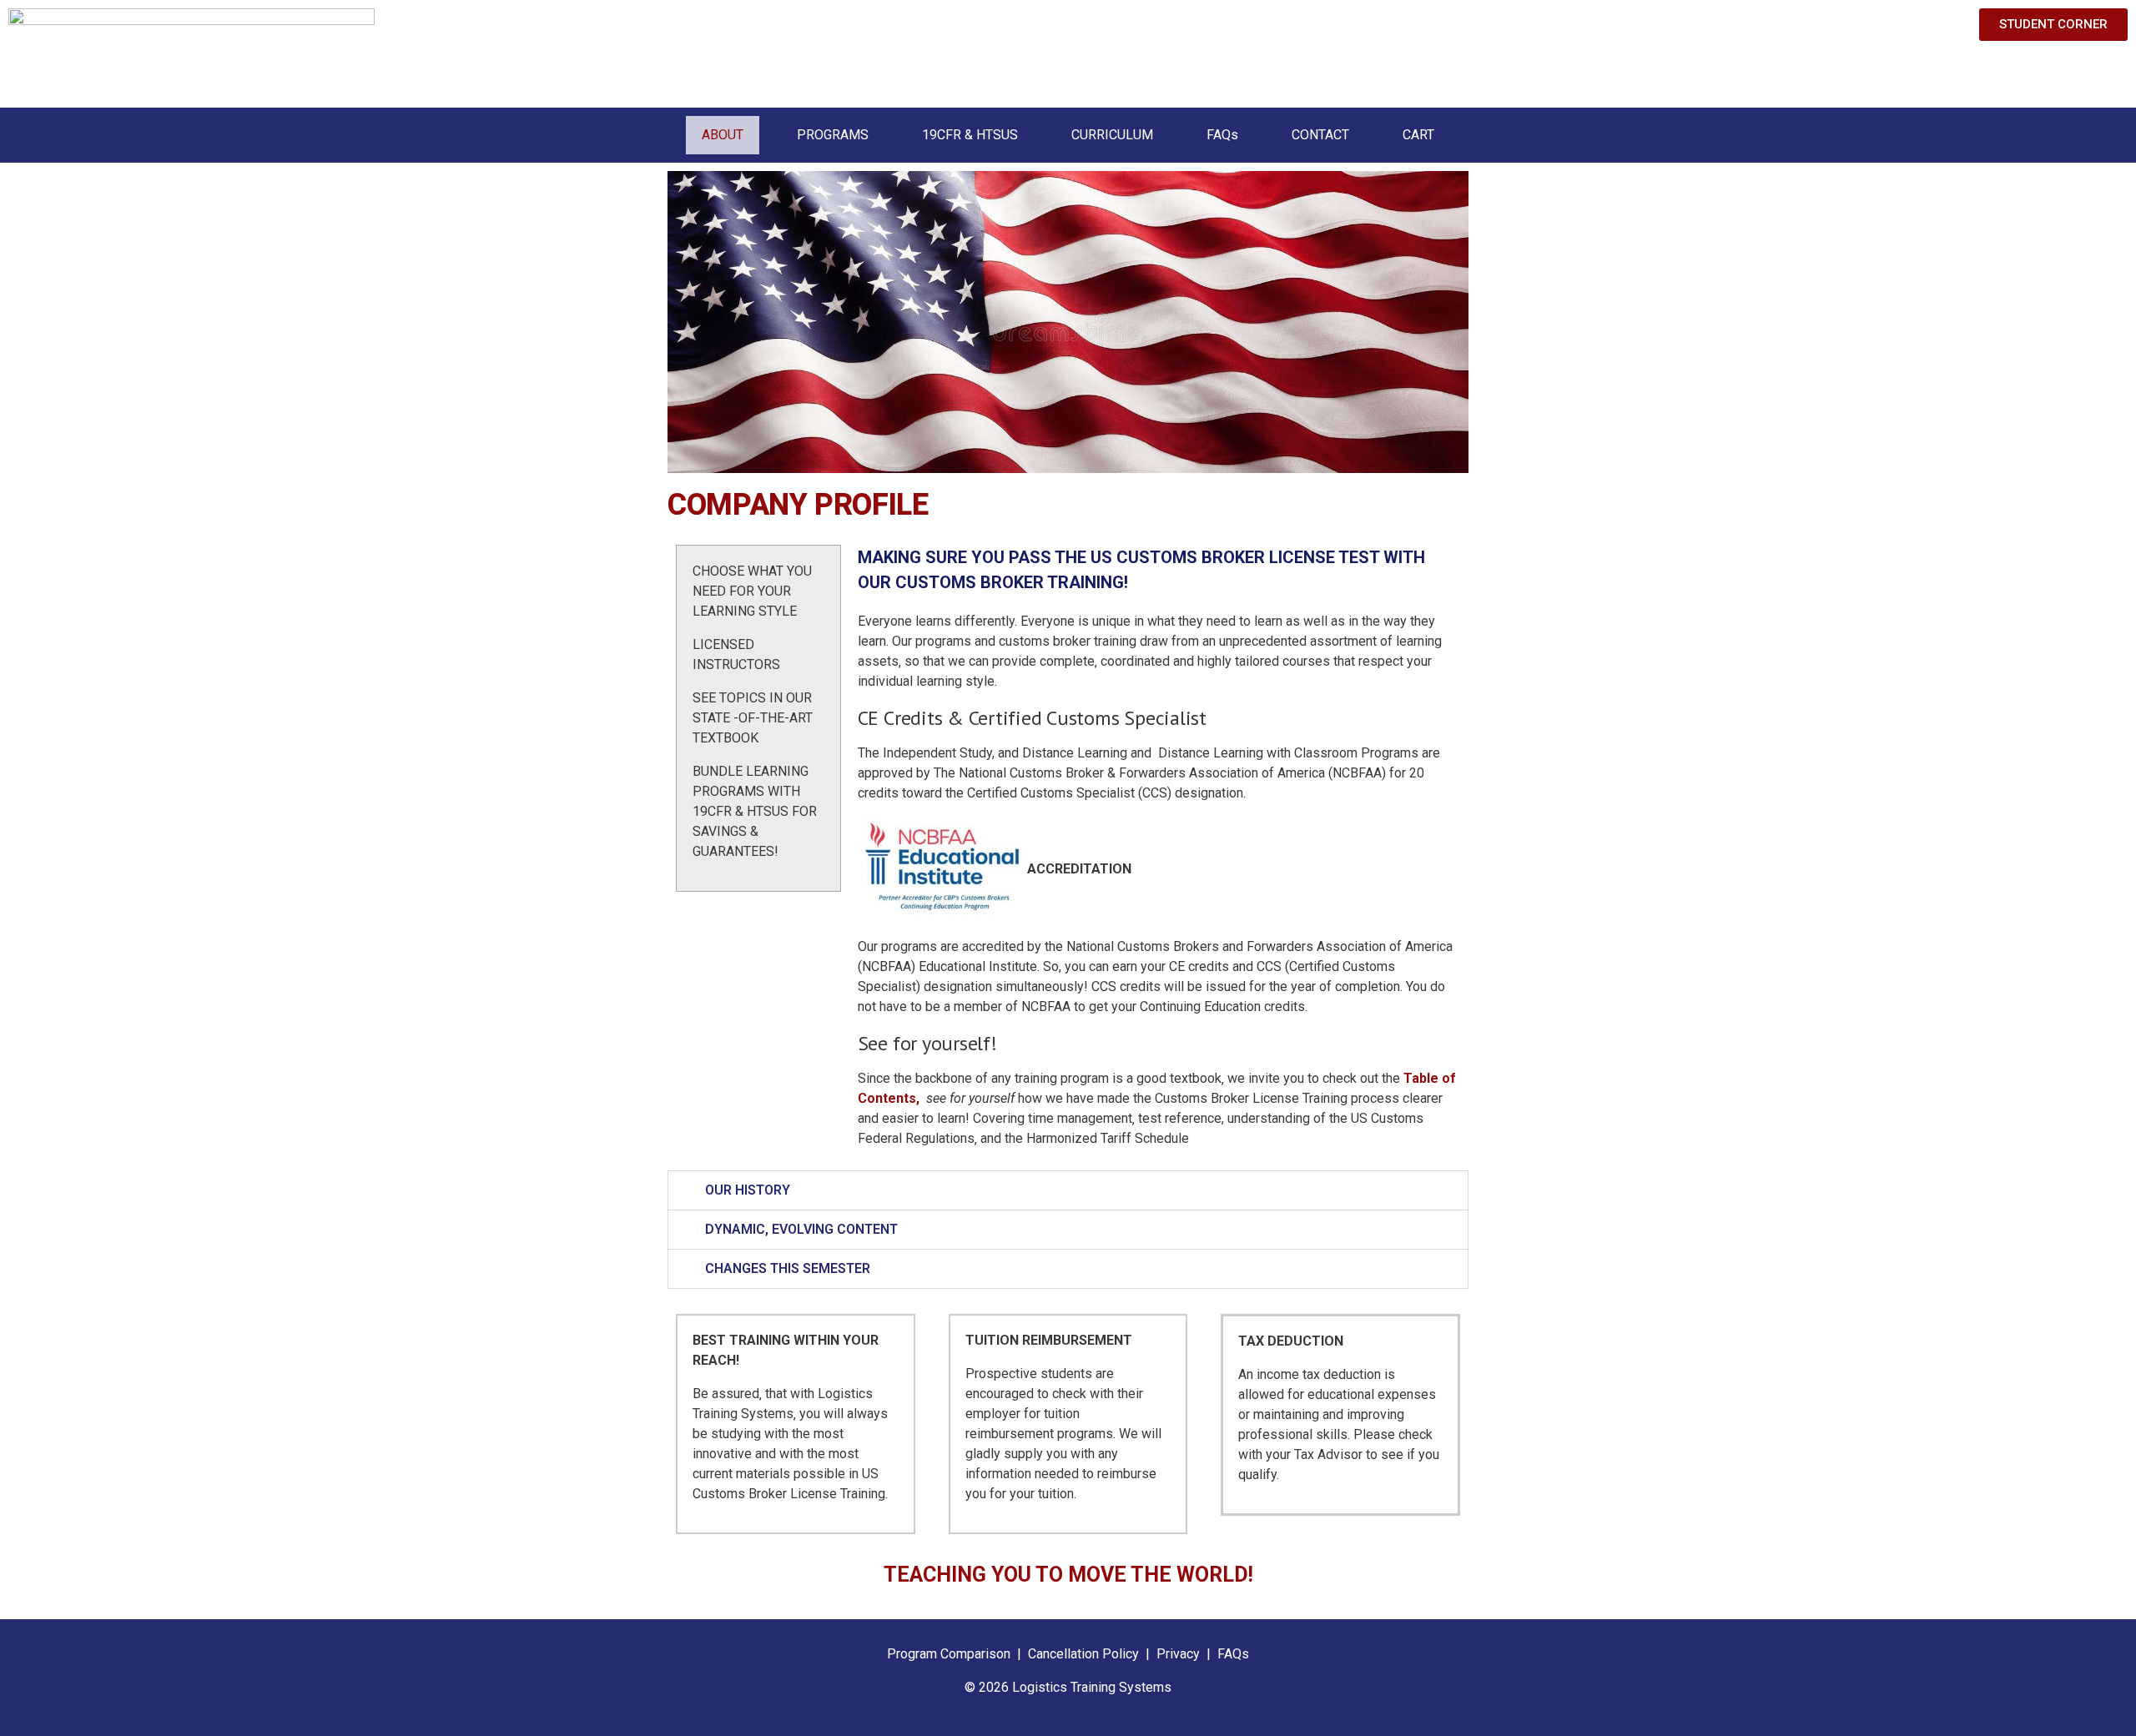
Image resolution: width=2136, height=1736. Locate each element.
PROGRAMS (833, 135)
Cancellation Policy (1085, 1654)
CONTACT (1320, 135)
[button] (1068, 1190)
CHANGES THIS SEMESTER (788, 1268)
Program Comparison (949, 1654)
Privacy (1178, 1654)
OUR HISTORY (748, 1190)
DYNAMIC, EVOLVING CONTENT (801, 1229)
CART (1418, 135)
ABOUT (723, 135)
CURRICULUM (1112, 135)
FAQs (1222, 135)
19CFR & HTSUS (970, 135)
